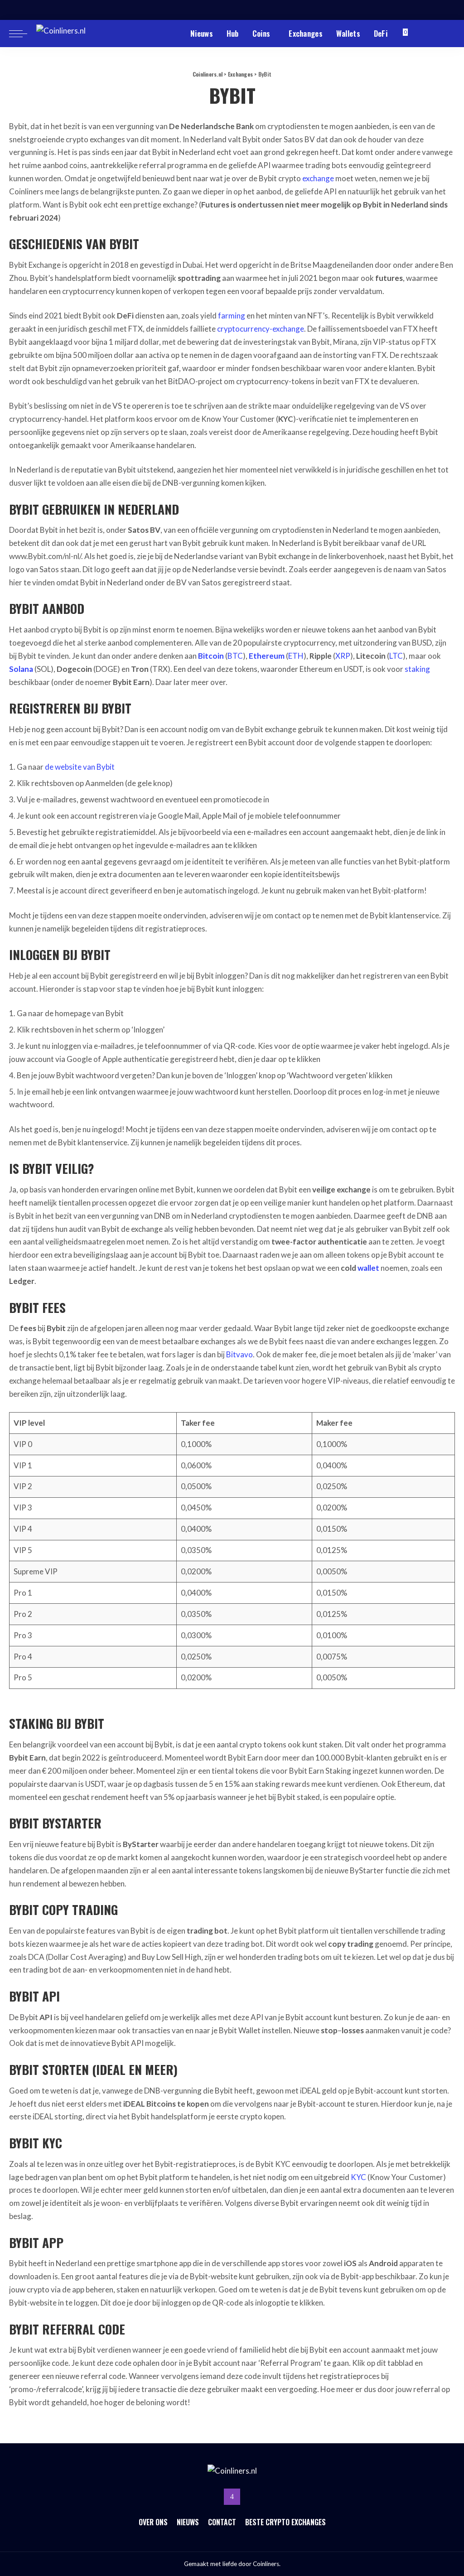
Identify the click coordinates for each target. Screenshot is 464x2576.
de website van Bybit (80, 767)
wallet (368, 1268)
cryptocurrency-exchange (261, 329)
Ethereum (267, 656)
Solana (21, 669)
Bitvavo (239, 1354)
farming (232, 316)
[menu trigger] (23, 34)
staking (417, 669)
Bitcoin (211, 656)
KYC (358, 2177)
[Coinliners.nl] (75, 34)
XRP (343, 656)
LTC (396, 656)
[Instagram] (232, 2497)
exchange (318, 178)
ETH (296, 656)
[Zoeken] (449, 34)
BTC (235, 656)
